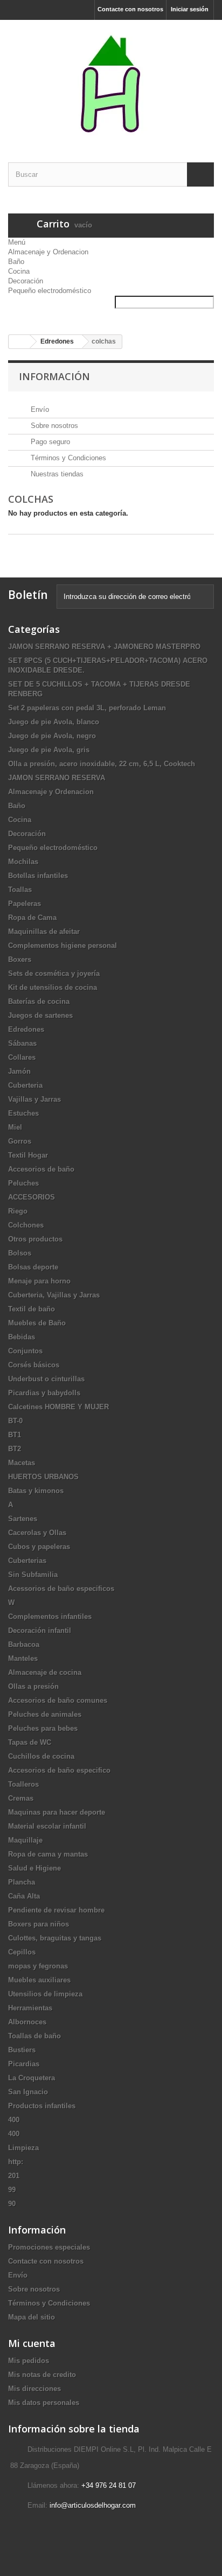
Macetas (22, 1463)
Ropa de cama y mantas (48, 1854)
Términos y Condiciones (67, 458)
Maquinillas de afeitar (44, 932)
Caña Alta (24, 1896)
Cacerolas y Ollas (37, 1533)
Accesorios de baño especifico (59, 1770)
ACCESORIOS (32, 1197)
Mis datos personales (44, 2403)
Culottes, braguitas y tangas (55, 1938)
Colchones (26, 1225)
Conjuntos (25, 1351)
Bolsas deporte (33, 1267)
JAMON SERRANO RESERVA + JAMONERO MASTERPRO (104, 647)
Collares (22, 1057)
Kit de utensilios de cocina (53, 987)
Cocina (19, 271)
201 (14, 2176)
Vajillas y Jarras (34, 1099)
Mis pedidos (29, 2361)
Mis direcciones (34, 2389)
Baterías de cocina (39, 1001)
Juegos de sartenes (40, 1015)
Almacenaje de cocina (45, 1672)
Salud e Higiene (34, 1868)
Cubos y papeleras (39, 1547)
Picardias (24, 2064)
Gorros (20, 1141)
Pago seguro (49, 442)
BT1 (15, 1435)
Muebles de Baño (37, 1323)
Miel (15, 1127)
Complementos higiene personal (63, 946)
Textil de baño (32, 1309)
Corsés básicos (34, 1365)
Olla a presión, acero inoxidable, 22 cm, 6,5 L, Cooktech (102, 764)
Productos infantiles (42, 2106)
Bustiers (22, 2050)
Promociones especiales (49, 2247)
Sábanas (22, 1043)
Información (54, 376)
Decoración (26, 281)
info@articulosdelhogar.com (93, 2505)
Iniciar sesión (190, 9)
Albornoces (27, 2022)
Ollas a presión (33, 1686)
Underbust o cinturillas (46, 1379)
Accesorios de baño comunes (58, 1700)
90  (13, 2204)
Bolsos (20, 1253)
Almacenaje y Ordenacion (48, 252)
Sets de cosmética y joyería (54, 973)
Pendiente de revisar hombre (56, 1910)
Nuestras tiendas (56, 474)
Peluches (23, 1183)
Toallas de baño (34, 2036)
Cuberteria (25, 1085)
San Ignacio (28, 2092)
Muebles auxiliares (39, 1980)
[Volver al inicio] (19, 342)
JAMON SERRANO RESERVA (57, 778)
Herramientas (30, 2008)
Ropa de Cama (32, 918)
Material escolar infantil (47, 1826)
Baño (16, 262)
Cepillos (22, 1952)
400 (14, 2120)
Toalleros (23, 1784)
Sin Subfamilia (33, 1575)
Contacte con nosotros (130, 9)
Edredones (26, 1029)
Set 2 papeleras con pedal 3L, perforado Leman (87, 708)
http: (16, 2162)
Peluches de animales (45, 1714)
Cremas (21, 1798)
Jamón (19, 1071)
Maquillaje (25, 1840)
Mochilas (23, 862)
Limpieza (23, 2148)
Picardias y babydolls (44, 1393)
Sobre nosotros (53, 426)
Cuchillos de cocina (41, 1756)
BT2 (15, 1449)
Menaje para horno (39, 1281)
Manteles (23, 1658)
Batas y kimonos (36, 1491)
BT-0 (15, 1421)
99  (13, 2190)
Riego (18, 1211)
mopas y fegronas (38, 1966)
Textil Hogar (28, 1155)
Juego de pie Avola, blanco (54, 722)
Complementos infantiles (50, 1617)
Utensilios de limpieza (45, 1994)
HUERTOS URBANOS (43, 1477)
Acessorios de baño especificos (61, 1589)
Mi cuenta (32, 2343)
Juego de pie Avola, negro (52, 736)
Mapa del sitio (32, 2317)
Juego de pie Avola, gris (49, 750)
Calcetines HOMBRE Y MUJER (58, 1407)
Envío (39, 409)
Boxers (20, 959)
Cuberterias (27, 1561)
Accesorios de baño (41, 1169)
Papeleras (25, 904)
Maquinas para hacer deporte (57, 1812)
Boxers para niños (39, 1924)
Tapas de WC (30, 1742)
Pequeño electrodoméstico (50, 291)
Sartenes (23, 1519)
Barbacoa (24, 1644)
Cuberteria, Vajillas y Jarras (54, 1295)
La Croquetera (32, 2078)
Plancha (22, 1882)
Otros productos (35, 1239)
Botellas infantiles (38, 876)
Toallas (20, 890)
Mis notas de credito (42, 2375)
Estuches (23, 1113)
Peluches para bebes (43, 1728)
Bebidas (22, 1337)
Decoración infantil (40, 1630)
